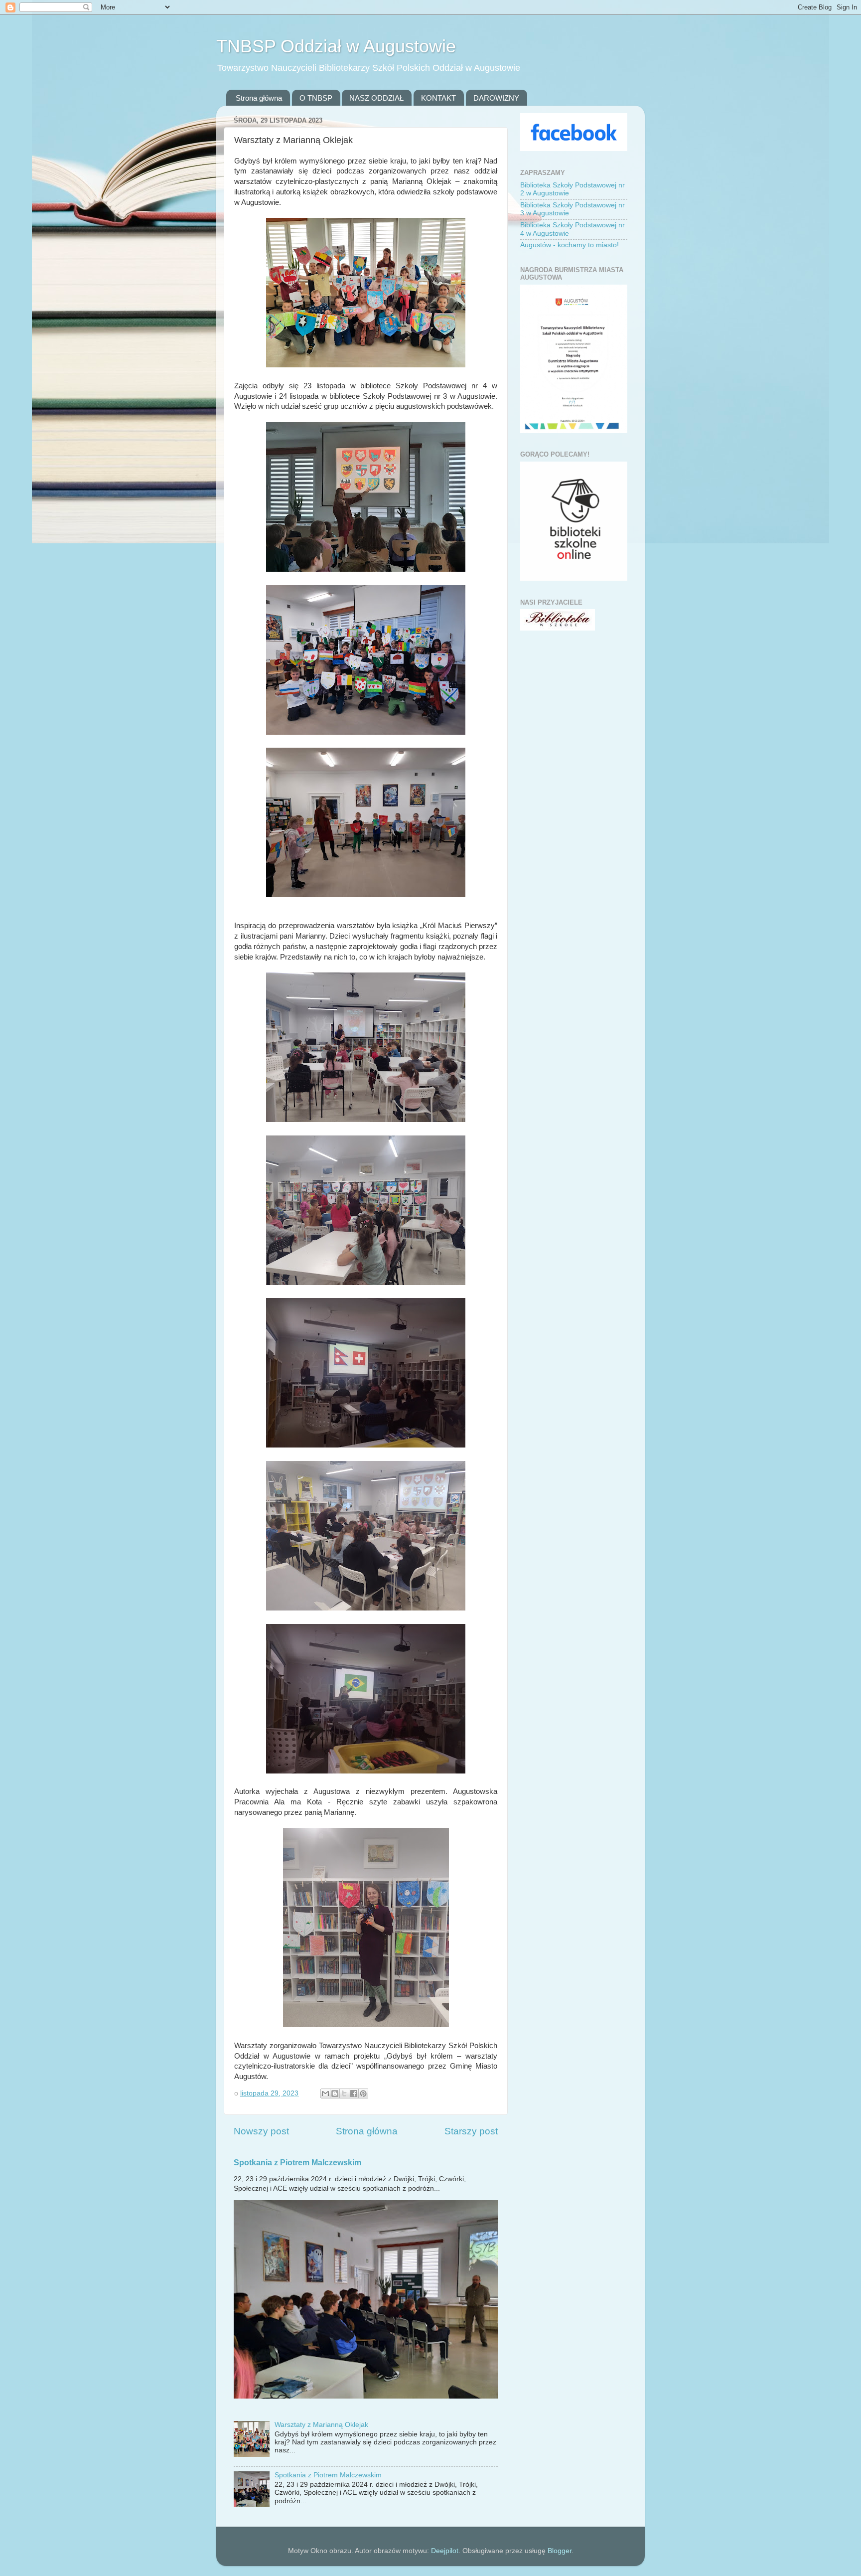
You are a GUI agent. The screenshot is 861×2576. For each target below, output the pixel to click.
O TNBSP (316, 98)
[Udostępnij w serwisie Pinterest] (363, 2093)
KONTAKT (438, 98)
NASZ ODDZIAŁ (376, 98)
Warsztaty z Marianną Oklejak (321, 2425)
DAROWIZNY (496, 98)
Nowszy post (261, 2131)
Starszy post (471, 2131)
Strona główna (259, 98)
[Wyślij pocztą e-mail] (325, 2093)
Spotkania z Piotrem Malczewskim (297, 2163)
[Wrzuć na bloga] (335, 2093)
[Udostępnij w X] (344, 2093)
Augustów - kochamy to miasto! (570, 245)
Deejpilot (445, 2551)
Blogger (560, 2551)
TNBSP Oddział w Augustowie (336, 46)
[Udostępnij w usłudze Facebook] (354, 2093)
